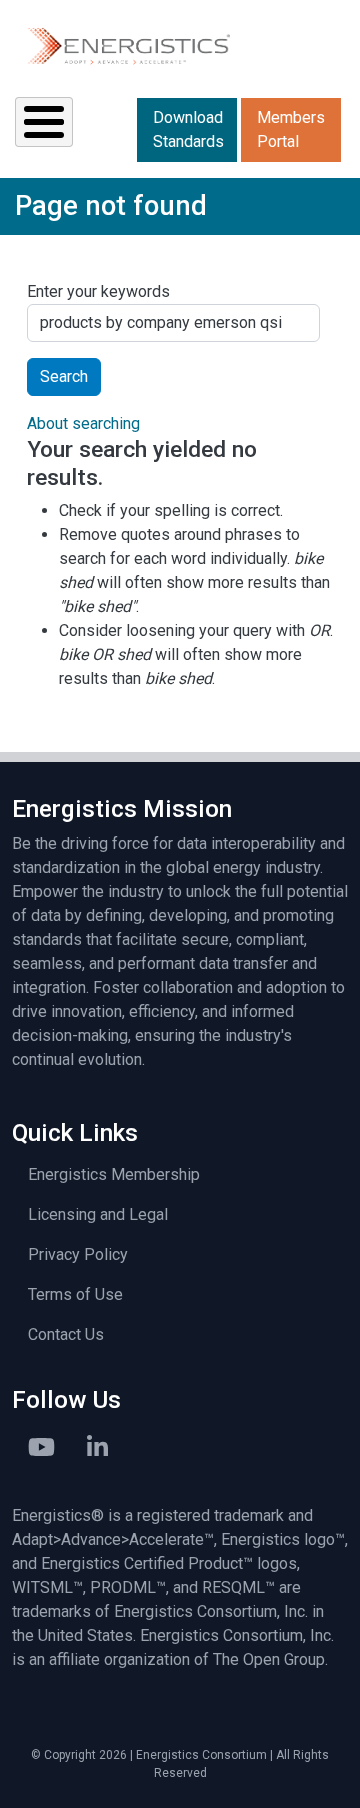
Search (64, 376)
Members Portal (291, 129)
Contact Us (66, 1334)
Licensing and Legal (98, 1214)
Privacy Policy (78, 1254)
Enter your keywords (98, 291)
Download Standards (188, 129)
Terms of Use (75, 1294)
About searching (83, 423)
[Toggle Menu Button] (44, 122)
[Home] (127, 46)
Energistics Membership (114, 1174)
